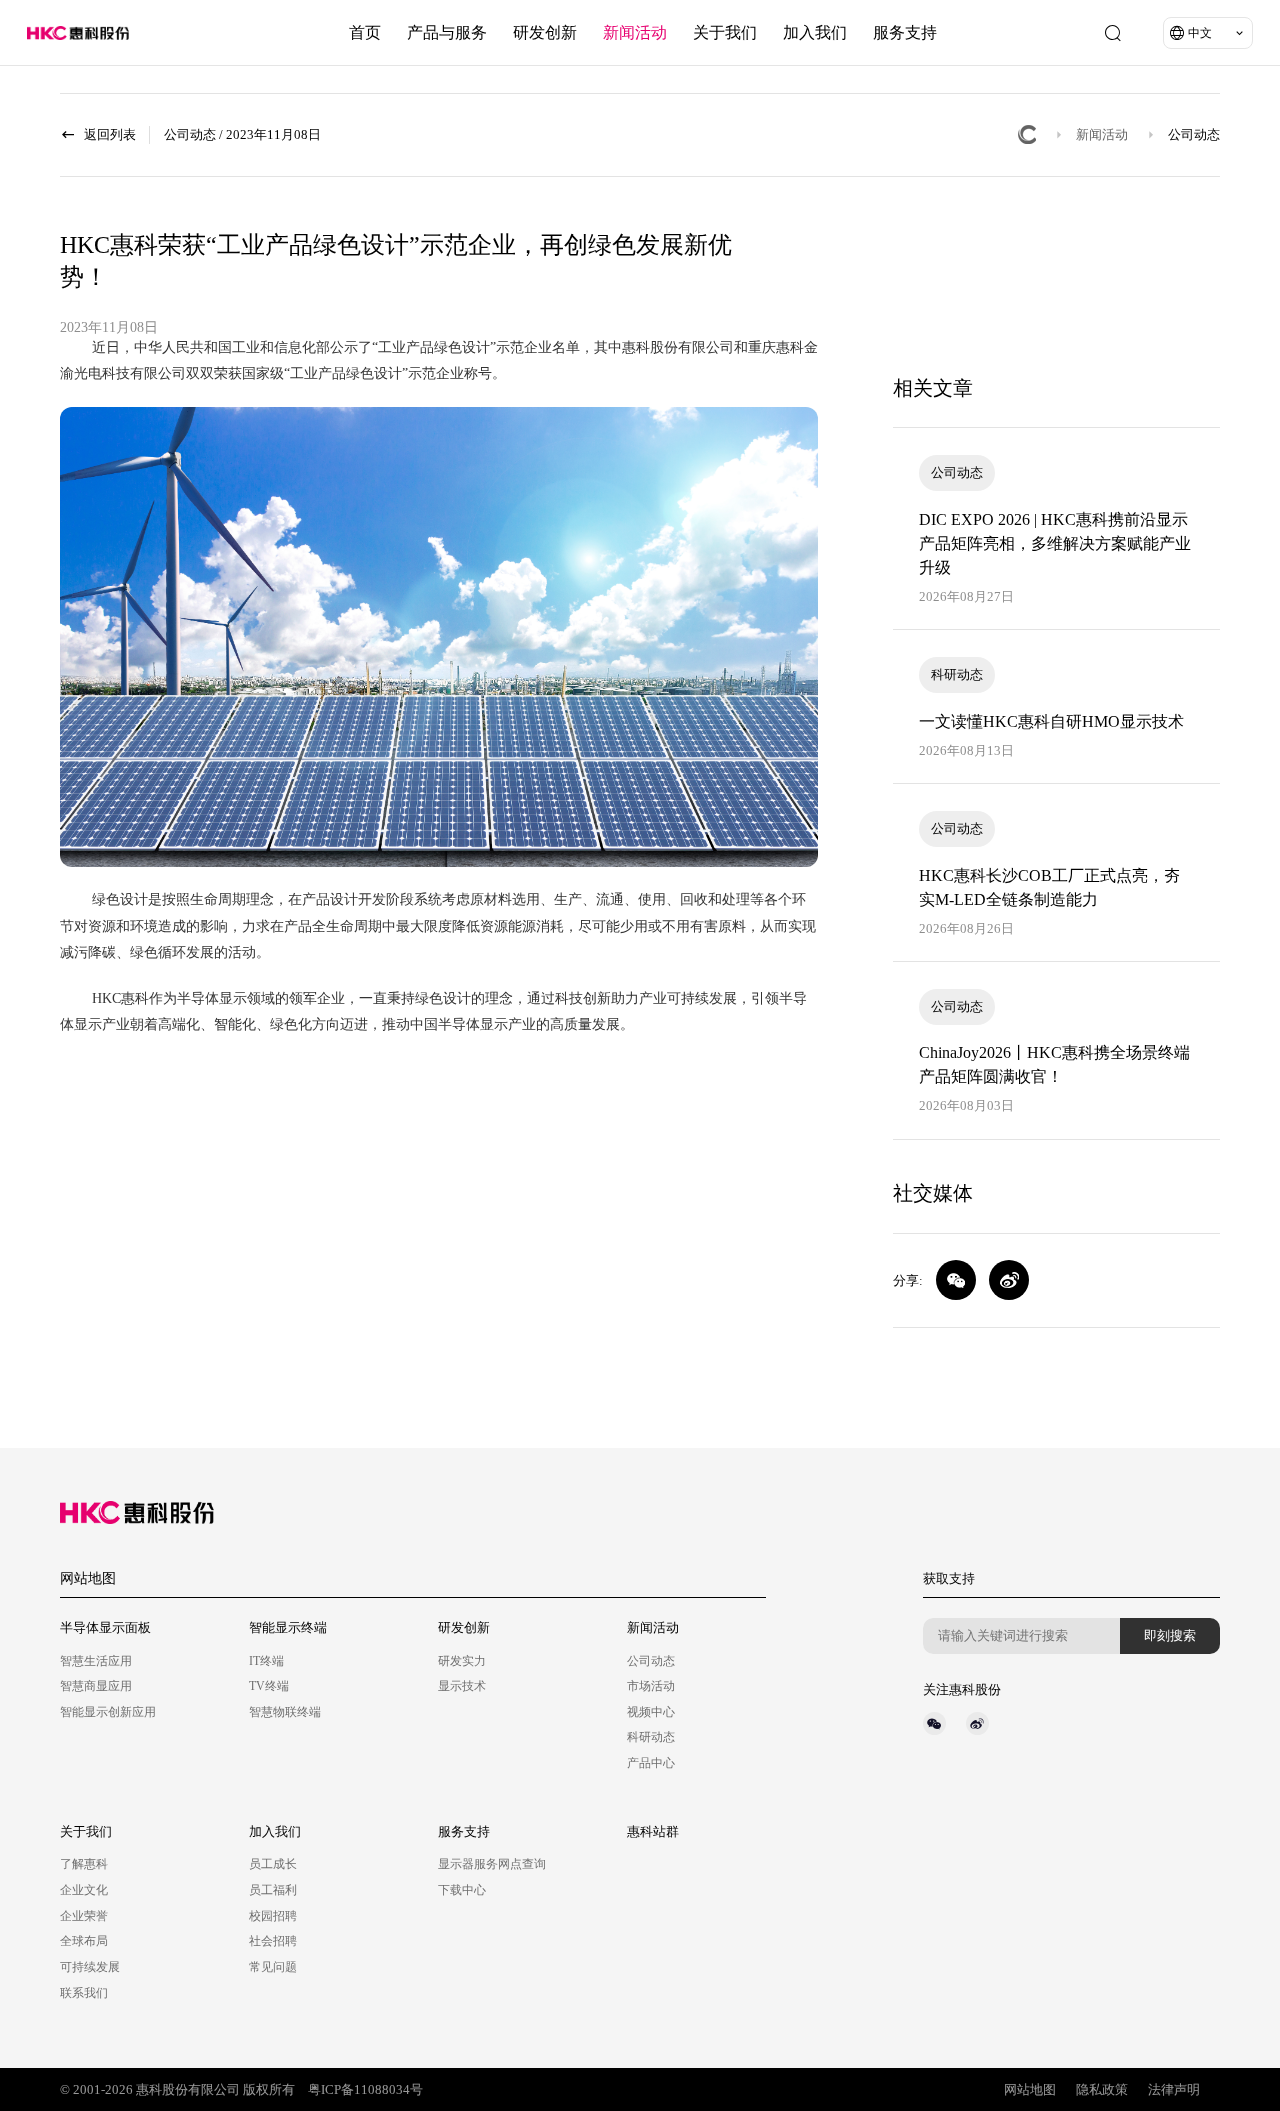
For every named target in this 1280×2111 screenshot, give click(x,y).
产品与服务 (447, 32)
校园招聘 (273, 1916)
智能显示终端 (288, 1627)
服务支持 (905, 32)
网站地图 (88, 1578)
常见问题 (273, 1967)
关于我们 (725, 32)
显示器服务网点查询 (492, 1864)
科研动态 (651, 1737)
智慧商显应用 (96, 1686)
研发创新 (545, 32)
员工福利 (273, 1890)
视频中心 (651, 1712)
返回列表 (110, 134)
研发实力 (462, 1661)
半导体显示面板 (105, 1627)
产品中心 (651, 1763)
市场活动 (651, 1686)
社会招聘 (273, 1941)
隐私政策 (1102, 2089)
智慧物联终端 (285, 1712)
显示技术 (462, 1686)
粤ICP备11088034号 (365, 2089)
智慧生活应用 (96, 1661)
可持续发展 (90, 1967)
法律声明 (1174, 2089)
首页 (365, 32)
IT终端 (266, 1661)
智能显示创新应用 (108, 1712)
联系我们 (84, 1993)
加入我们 (815, 32)
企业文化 (84, 1890)
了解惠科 (84, 1864)
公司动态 (1194, 134)
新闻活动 (635, 32)
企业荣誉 (84, 1916)
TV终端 (269, 1686)
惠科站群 (653, 1831)
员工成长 (273, 1864)
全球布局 (84, 1941)
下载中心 (462, 1890)
